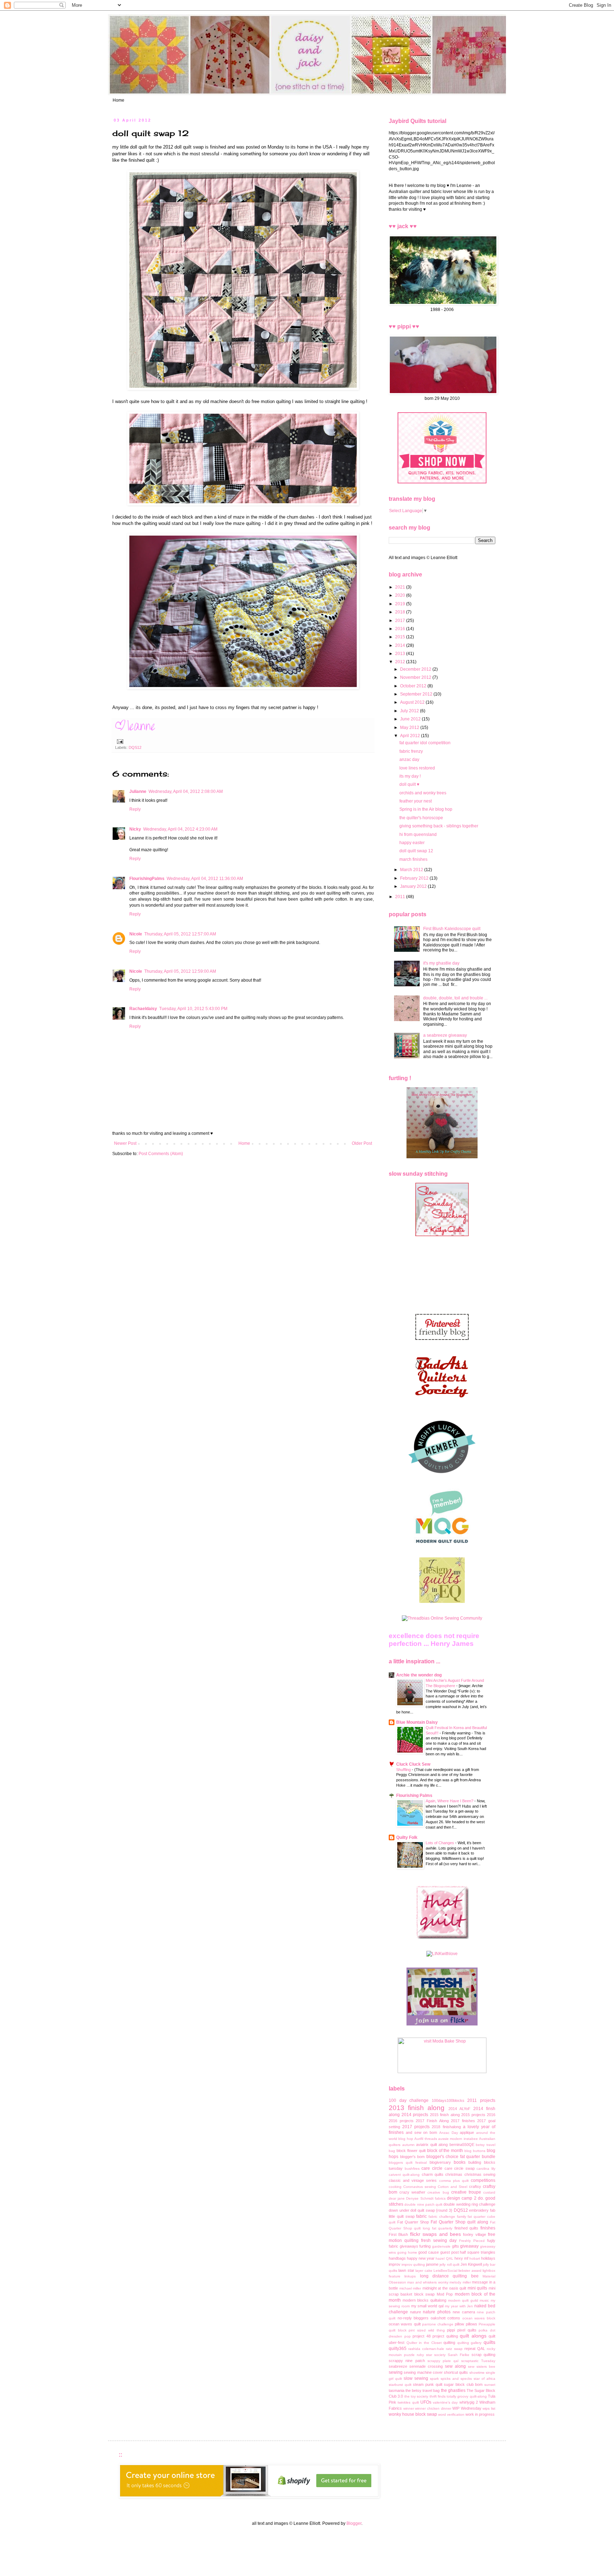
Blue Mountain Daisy (417, 1722)
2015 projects (473, 2115)
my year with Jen (459, 2306)
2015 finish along (445, 2115)
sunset (490, 2385)
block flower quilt (411, 2151)
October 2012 (414, 686)
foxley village (474, 2234)
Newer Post (125, 1143)
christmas (454, 2174)
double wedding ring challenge (469, 2204)
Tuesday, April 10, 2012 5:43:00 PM (193, 1009)
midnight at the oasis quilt (444, 2288)
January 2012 (414, 886)
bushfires (412, 2169)
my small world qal (427, 2306)
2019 (401, 604)
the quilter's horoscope (421, 818)
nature (416, 2312)
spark (434, 2379)
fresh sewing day (439, 2240)
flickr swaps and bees (435, 2234)
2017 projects (416, 2127)
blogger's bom (413, 2157)
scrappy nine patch (407, 2361)
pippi (451, 2330)
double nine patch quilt (423, 2204)
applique (467, 2132)
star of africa (484, 2379)
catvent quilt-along (404, 2175)
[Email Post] (119, 741)
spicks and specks (456, 2379)
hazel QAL (444, 2258)
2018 (401, 612)
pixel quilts (467, 2330)
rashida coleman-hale (426, 2349)
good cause (429, 2252)
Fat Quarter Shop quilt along (459, 2222)
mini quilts (478, 2288)
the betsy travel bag (422, 2390)
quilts (489, 2342)
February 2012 (415, 878)
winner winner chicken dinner (427, 2408)
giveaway (469, 2246)
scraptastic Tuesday (478, 2361)
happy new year (421, 2258)
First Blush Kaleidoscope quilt (452, 929)
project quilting (445, 2336)
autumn (408, 2145)
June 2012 (411, 719)
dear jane (397, 2198)
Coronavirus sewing (420, 2187)
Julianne (138, 791)
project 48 (422, 2336)
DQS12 (135, 747)
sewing (396, 2372)
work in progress (480, 2414)
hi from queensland (418, 834)
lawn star (406, 2270)
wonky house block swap (413, 2414)
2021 (401, 587)
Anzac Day (449, 2133)
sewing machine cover (423, 2372)
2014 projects (415, 2115)
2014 (401, 645)
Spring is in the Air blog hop (426, 809)
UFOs (426, 2402)
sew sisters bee (482, 2366)
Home (119, 100)
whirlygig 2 (469, 2402)
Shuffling (404, 1770)
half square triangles (478, 2252)
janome (432, 2264)
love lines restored (417, 768)
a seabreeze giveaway (445, 1035)
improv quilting (413, 2264)
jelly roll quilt (449, 2264)
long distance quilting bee (449, 2276)
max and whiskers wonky (428, 2282)
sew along (455, 2366)
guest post (449, 2252)
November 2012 (416, 677)
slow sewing (416, 2378)
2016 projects (401, 2121)
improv (395, 2264)
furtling (425, 2246)
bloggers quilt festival (408, 2162)
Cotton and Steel (453, 2187)
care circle (432, 2168)
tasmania (397, 2390)
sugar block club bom (463, 2384)
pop (408, 2336)
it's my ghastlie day (441, 963)
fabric (421, 2216)
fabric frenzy (411, 751)
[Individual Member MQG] (442, 1544)
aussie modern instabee (458, 2139)
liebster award (470, 2271)
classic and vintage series (413, 2180)
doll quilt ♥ (409, 784)
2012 (401, 662)
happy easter (412, 843)
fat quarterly (442, 2228)
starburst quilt (400, 2385)
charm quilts (433, 2174)
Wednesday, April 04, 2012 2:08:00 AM (186, 791)
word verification (451, 2414)
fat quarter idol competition (425, 743)
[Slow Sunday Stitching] (442, 1235)
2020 (401, 595)
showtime (477, 2373)
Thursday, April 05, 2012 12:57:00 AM (180, 934)
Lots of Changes (440, 1843)
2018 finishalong (446, 2127)
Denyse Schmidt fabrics (426, 2198)
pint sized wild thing (427, 2330)
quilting (449, 2342)
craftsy (475, 2186)
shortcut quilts (456, 2372)
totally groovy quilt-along (467, 2396)
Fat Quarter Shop (413, 2222)
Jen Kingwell (471, 2264)
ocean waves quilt (405, 2324)
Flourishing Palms (414, 1796)
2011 (401, 897)
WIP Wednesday (467, 2408)
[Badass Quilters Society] (442, 1404)
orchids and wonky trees (423, 793)
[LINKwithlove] (442, 1954)
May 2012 (410, 728)
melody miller (460, 2282)
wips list (489, 2408)
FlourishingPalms (147, 879)
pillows (472, 2324)
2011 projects (481, 2100)
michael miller (410, 2288)
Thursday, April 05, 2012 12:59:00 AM (180, 971)
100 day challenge (409, 2100)
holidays (488, 2258)
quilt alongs (473, 2336)
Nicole (136, 934)
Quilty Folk (407, 1837)
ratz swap (454, 2349)
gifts (456, 2246)
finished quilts (467, 2228)
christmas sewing (480, 2174)
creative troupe (466, 2192)
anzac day (409, 760)
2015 (401, 637)
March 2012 (412, 870)
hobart (475, 2258)
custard (489, 2192)
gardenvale (441, 2246)
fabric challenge (442, 2217)
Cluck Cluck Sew (413, 1764)
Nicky (135, 829)
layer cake (424, 2271)
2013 (401, 654)
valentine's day (445, 2402)
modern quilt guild (463, 2300)
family (462, 2217)
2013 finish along (417, 2108)
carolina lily (486, 2169)
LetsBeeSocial (445, 2271)
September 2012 (417, 694)
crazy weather (412, 2192)
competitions (483, 2180)
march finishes (413, 859)
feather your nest (416, 801)
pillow (459, 2324)
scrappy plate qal (443, 2361)
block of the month (445, 2151)
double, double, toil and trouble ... (455, 998)
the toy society (416, 2396)
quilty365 (398, 2349)
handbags (397, 2258)
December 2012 (416, 669)
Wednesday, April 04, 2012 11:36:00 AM (205, 879)
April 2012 (411, 736)
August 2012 (413, 702)
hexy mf (461, 2258)
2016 (401, 629)
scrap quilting (483, 2355)
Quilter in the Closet (424, 2343)
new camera (464, 2312)
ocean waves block (479, 2318)
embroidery (479, 2210)
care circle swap (460, 2168)
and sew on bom (421, 2132)
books (460, 2162)
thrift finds (438, 2396)
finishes (488, 2228)
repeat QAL (475, 2349)
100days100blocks (448, 2100)
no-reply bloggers (413, 2318)
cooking (395, 2187)
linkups (410, 2276)
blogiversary (440, 2162)
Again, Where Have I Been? (450, 1801)
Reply (135, 809)
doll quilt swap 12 (416, 851)
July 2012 (410, 711)
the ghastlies (453, 2390)
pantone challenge (438, 2324)
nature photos (437, 2312)
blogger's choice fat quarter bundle (461, 2157)
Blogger (354, 2523)
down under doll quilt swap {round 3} (421, 2210)
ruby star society (431, 2355)
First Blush (398, 2234)
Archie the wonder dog (419, 1675)
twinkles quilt (408, 2402)
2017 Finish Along (432, 2121)
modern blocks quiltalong (424, 2300)
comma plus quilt (454, 2181)
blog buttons (475, 2151)
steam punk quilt (427, 2384)
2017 (401, 621)
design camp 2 (462, 2198)
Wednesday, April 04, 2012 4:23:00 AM (180, 829)
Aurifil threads (426, 2139)
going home (407, 2252)
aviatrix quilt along (432, 2145)
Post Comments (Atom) (161, 1154)
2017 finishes (463, 2121)
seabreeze (398, 2366)
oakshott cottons (446, 2318)
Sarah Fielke (459, 2355)
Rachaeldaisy (143, 1009)
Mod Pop (445, 2294)
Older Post (362, 1143)
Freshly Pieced (472, 2241)
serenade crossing (426, 2366)
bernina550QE (462, 2145)
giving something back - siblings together (439, 826)
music (484, 2300)
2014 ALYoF (459, 2109)
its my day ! (410, 776)
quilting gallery (470, 2343)
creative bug (438, 2192)
